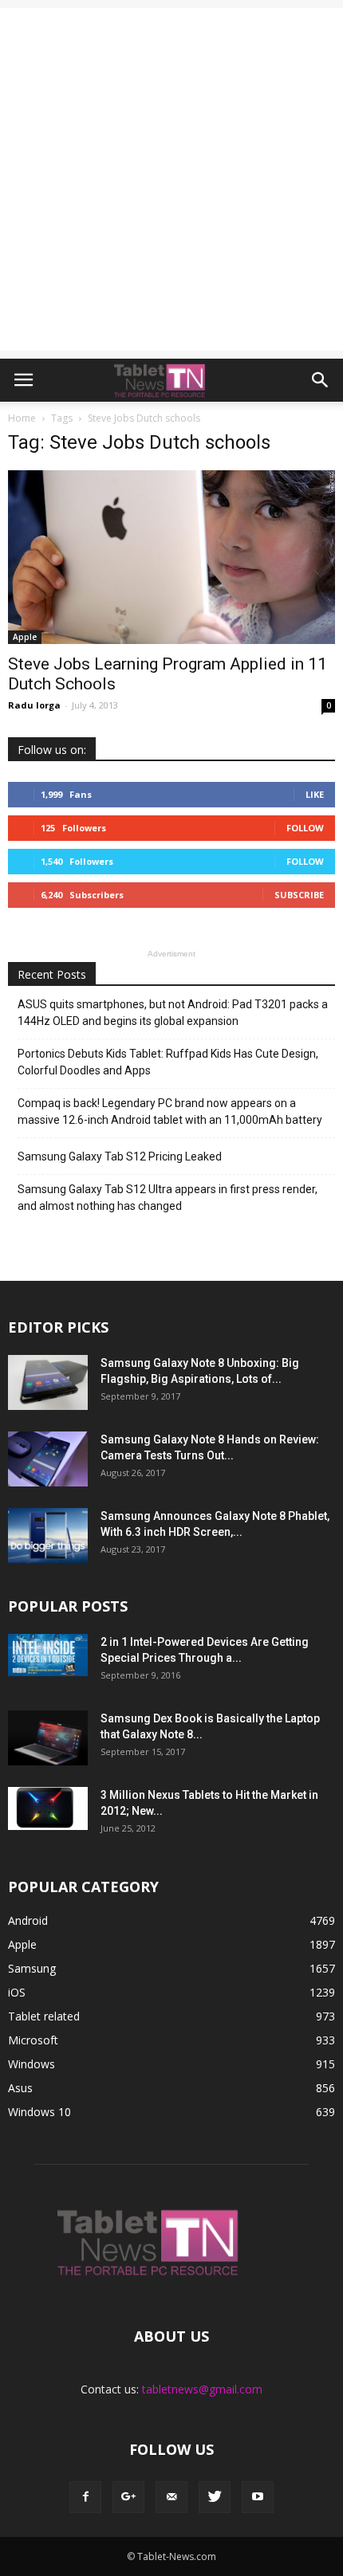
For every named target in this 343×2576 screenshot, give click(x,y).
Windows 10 (39, 2112)
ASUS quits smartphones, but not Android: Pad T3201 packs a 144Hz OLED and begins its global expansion (173, 1013)
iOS (17, 1992)
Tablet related (44, 2016)
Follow (305, 828)
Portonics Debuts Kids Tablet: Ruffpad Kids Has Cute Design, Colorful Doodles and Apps (168, 1062)
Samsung (32, 1968)
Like (315, 794)
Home (22, 418)
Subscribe (299, 895)
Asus (20, 2088)
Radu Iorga (34, 705)
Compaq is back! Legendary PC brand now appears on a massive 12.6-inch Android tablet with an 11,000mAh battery (170, 1111)
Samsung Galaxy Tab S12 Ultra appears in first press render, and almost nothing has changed (168, 1198)
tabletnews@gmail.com (202, 2389)
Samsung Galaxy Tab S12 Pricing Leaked (120, 1156)
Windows (32, 2064)
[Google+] (128, 2497)
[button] (321, 380)
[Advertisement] (171, 179)
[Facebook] (85, 2497)
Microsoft (33, 2040)
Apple (25, 637)
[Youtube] (258, 2497)
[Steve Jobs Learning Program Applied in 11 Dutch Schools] (171, 557)
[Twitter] (215, 2497)
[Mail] (171, 2497)
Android (28, 1920)
